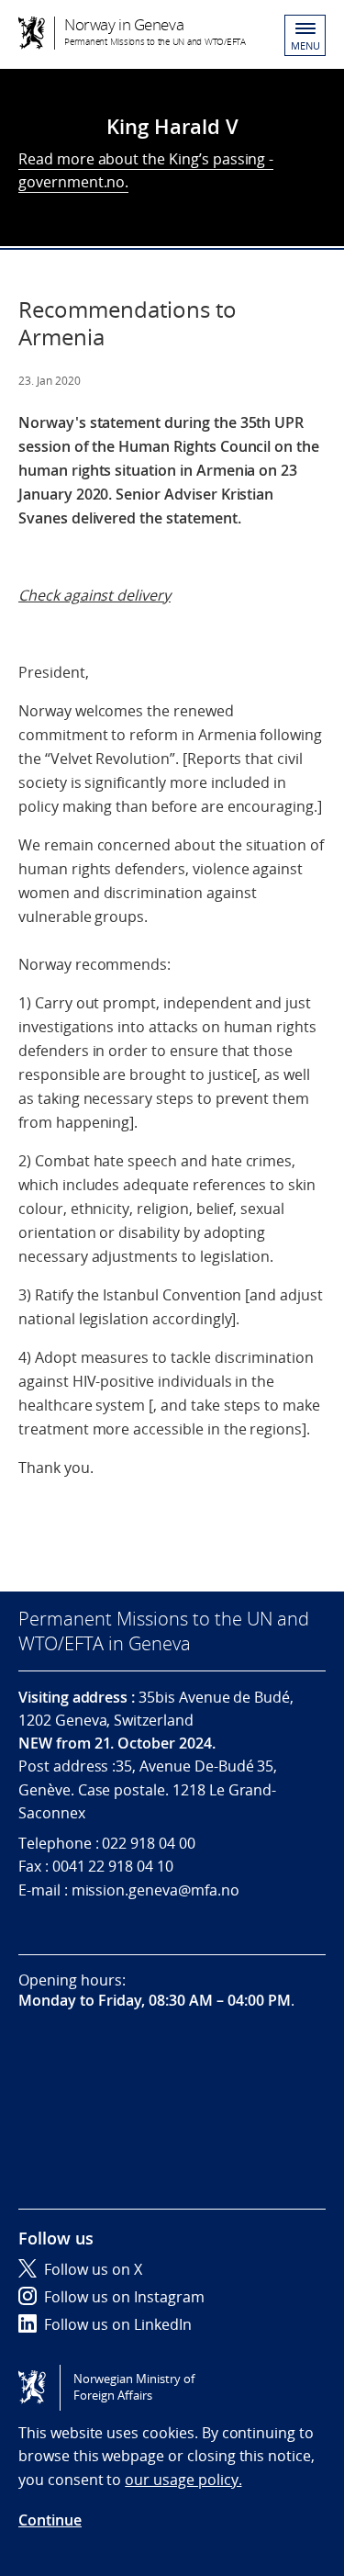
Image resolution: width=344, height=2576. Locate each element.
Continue (50, 2520)
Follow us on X (93, 2269)
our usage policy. (183, 2480)
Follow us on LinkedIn (118, 2324)
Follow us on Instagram (124, 2297)
